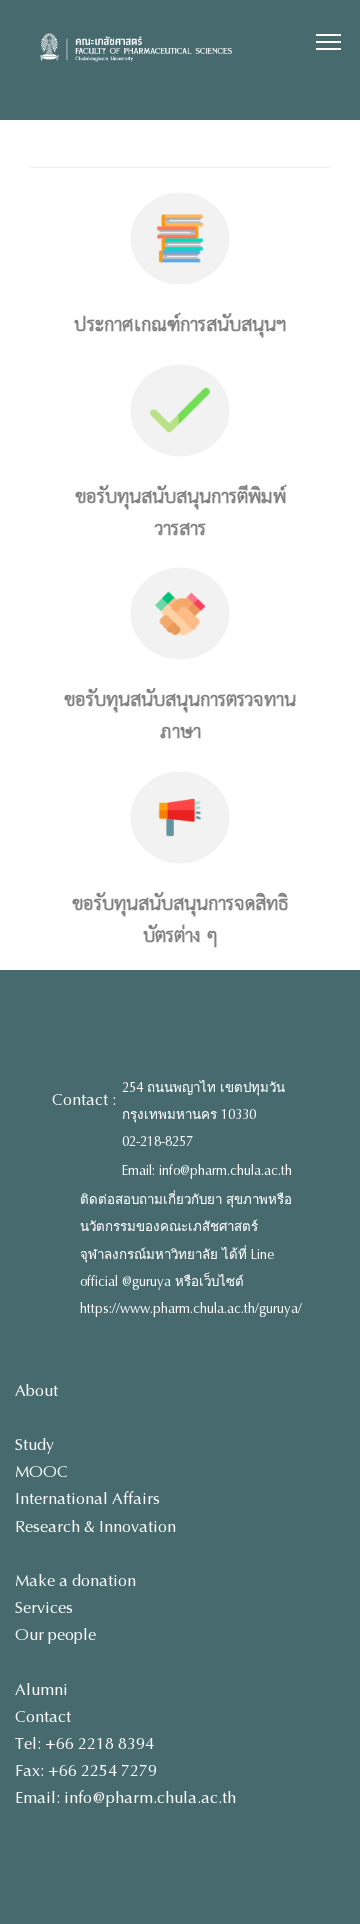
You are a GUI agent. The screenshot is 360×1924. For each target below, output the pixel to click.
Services (44, 1607)
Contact (43, 1716)
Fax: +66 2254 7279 (86, 1770)
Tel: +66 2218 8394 (84, 1743)
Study (34, 1444)
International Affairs (87, 1498)
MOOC (41, 1471)
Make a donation (75, 1580)
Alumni (41, 1689)
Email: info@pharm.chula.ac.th (207, 1171)
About (36, 1390)
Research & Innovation (95, 1526)
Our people (55, 1634)
